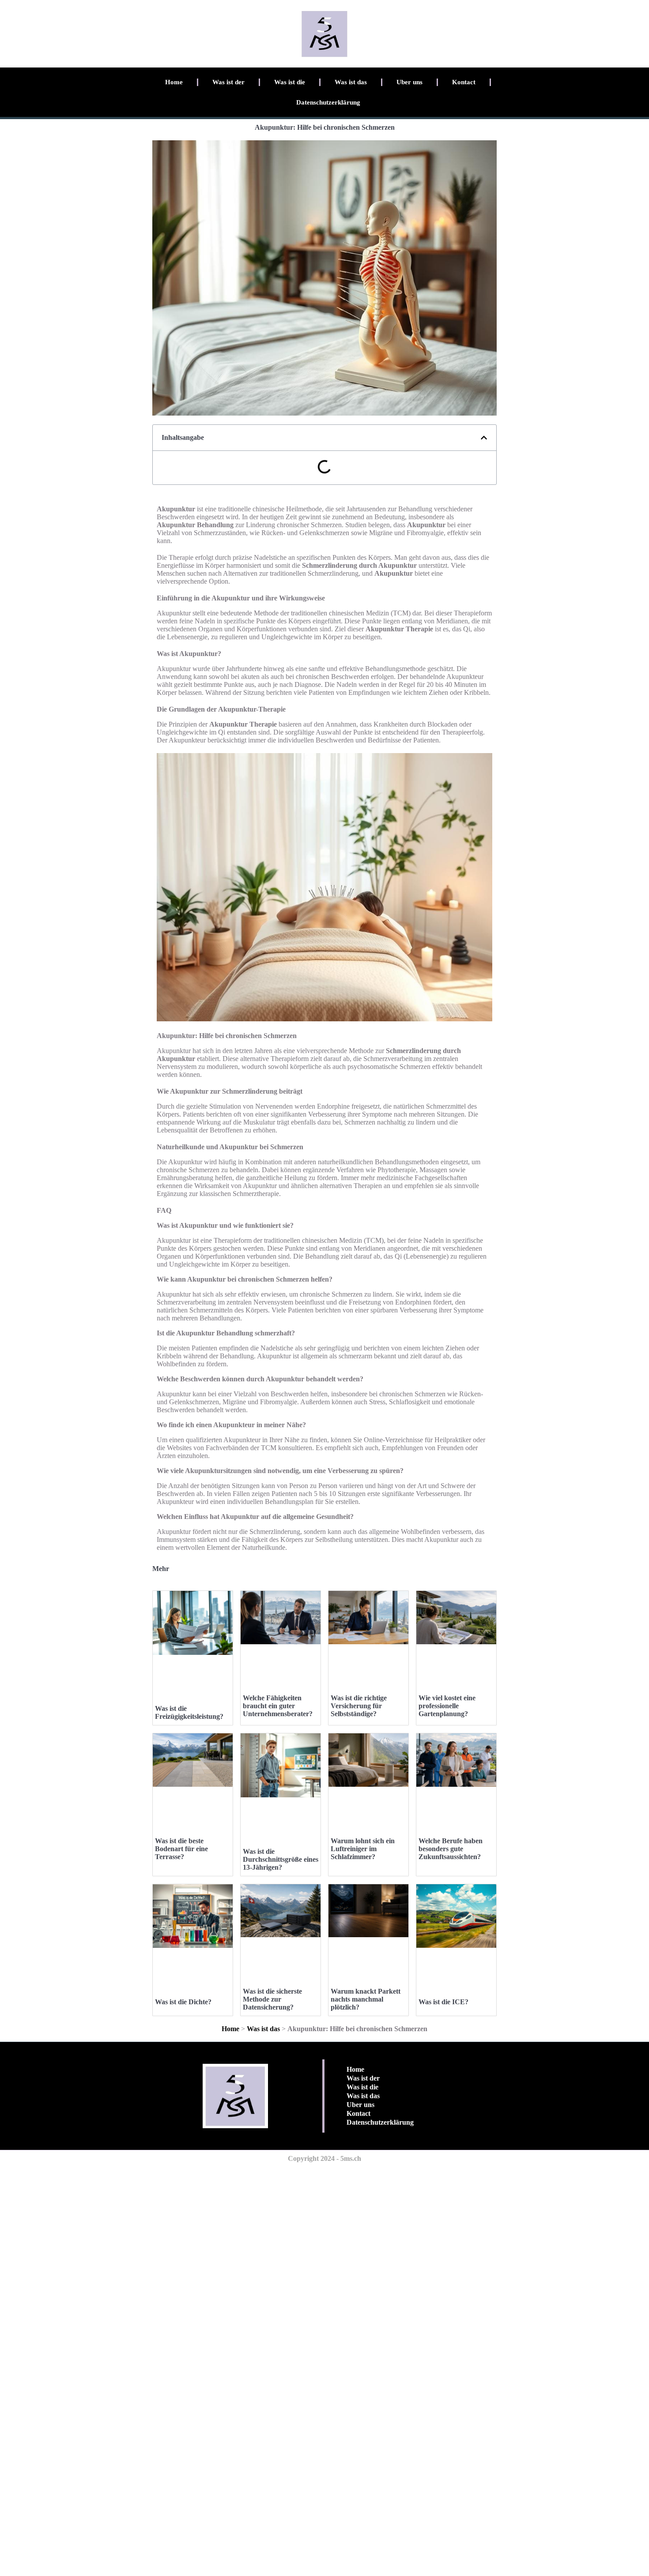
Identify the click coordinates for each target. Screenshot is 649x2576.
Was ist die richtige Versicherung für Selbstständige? (359, 1706)
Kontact (464, 82)
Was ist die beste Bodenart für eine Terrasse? (181, 1849)
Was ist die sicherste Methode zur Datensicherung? (272, 1999)
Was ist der (228, 82)
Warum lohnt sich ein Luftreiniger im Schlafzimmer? (363, 1849)
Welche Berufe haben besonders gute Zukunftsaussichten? (451, 1849)
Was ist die (290, 82)
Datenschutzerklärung (328, 102)
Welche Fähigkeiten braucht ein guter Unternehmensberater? (278, 1706)
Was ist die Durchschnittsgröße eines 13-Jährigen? (281, 1859)
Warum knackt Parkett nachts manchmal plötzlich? (366, 1999)
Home (174, 82)
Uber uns (409, 82)
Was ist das (351, 82)
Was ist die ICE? (443, 2002)
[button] (484, 438)
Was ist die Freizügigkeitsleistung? (189, 1712)
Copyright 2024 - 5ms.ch (324, 2158)
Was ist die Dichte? (183, 2002)
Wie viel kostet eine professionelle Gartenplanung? (447, 1706)
